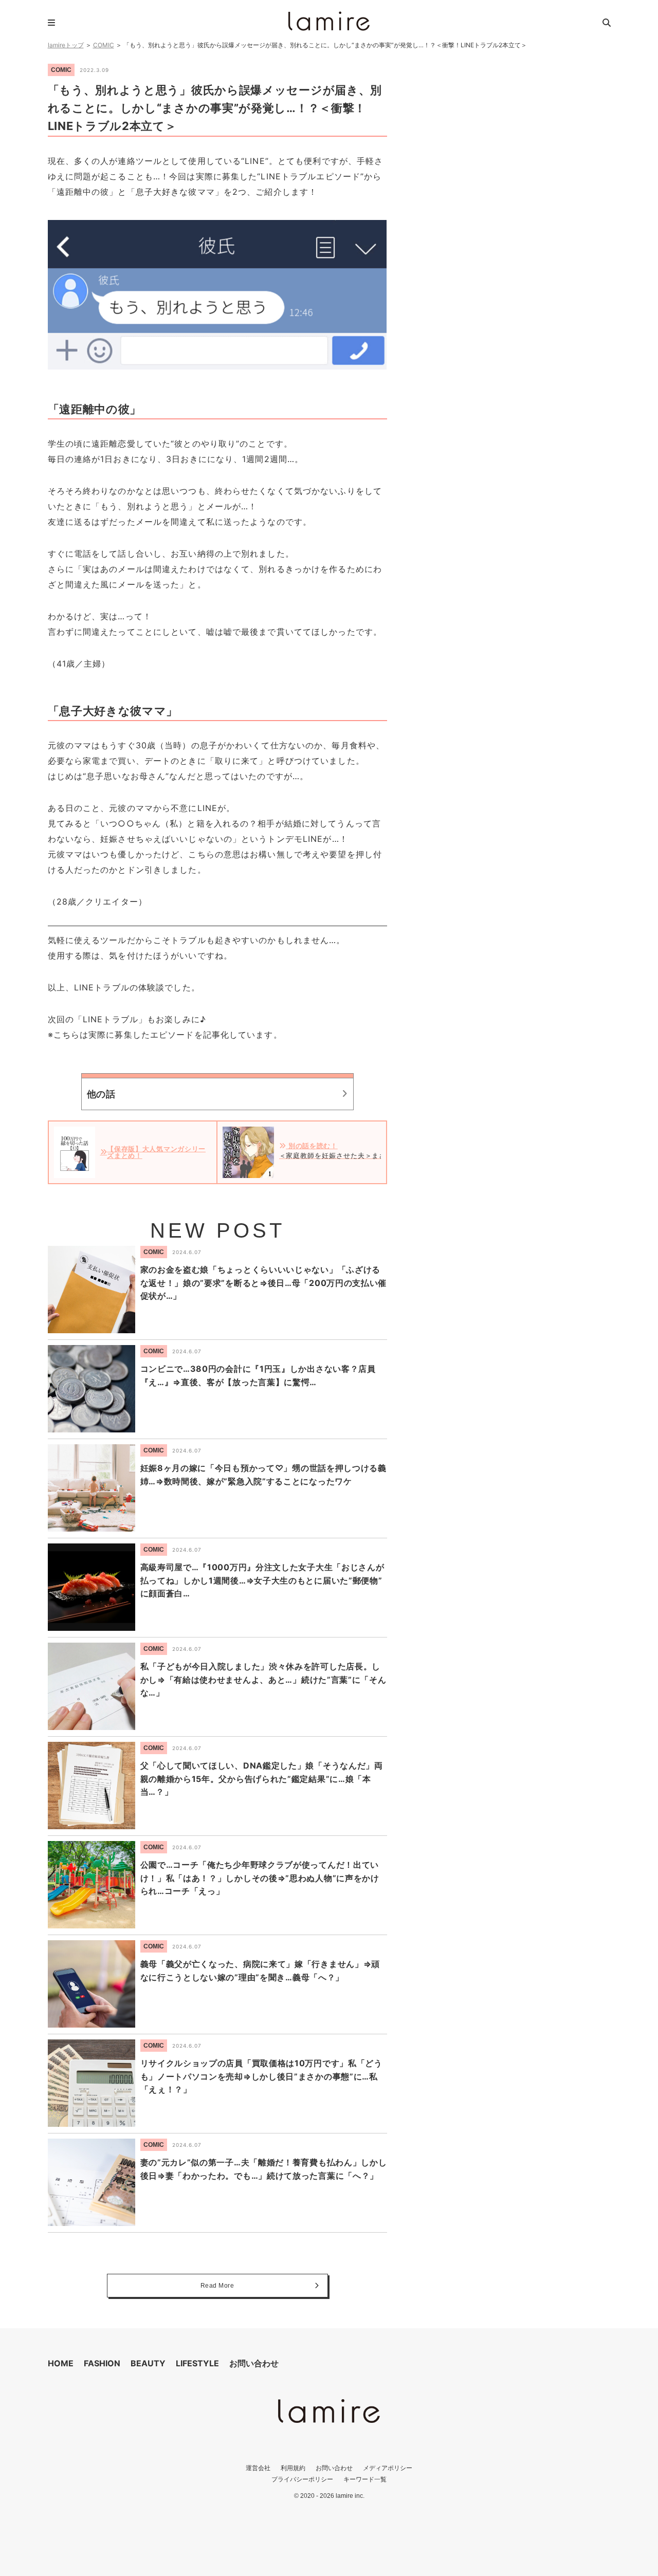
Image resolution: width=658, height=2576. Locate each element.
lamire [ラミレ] (329, 21)
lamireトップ (66, 45)
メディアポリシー (388, 2468)
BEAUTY (148, 2363)
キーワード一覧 (365, 2479)
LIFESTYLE (197, 2363)
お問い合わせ (254, 2363)
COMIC (104, 45)
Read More (217, 2286)
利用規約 (293, 2468)
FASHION (102, 2363)
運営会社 (258, 2468)
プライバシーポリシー (302, 2479)
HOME (61, 2363)
